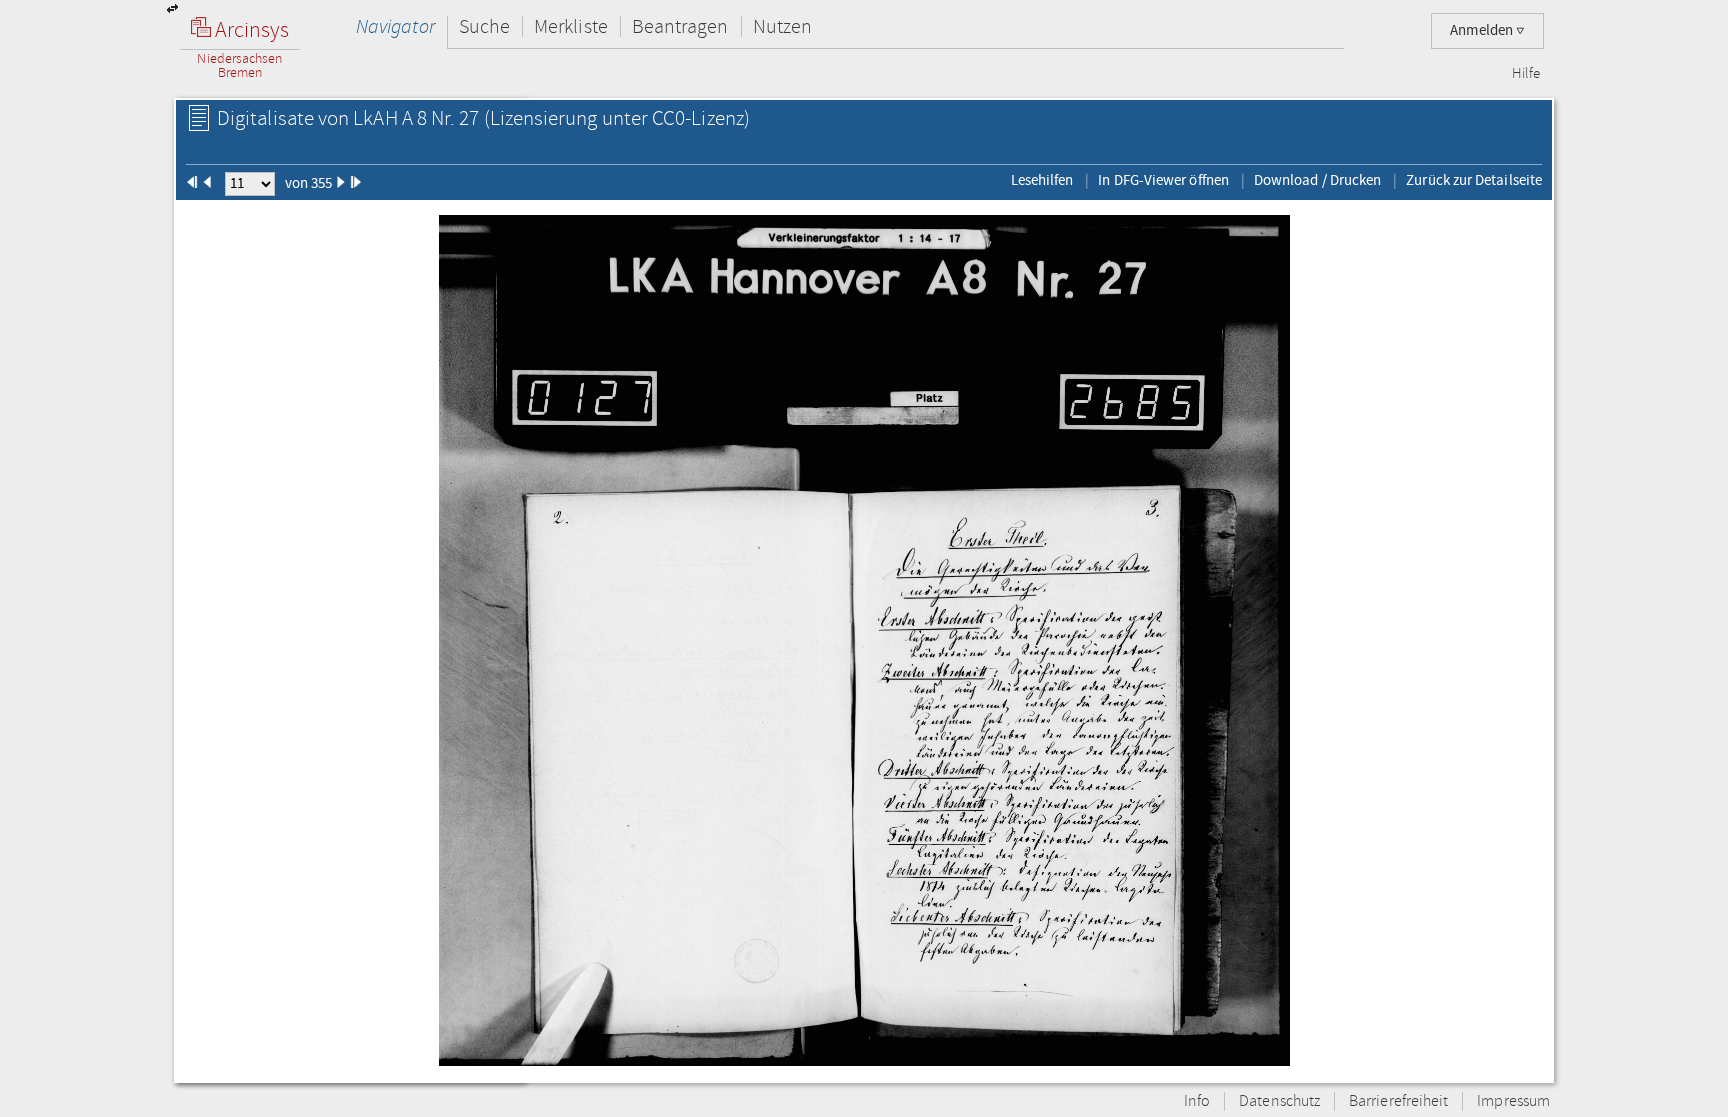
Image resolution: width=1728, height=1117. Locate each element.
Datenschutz (1279, 1101)
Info (1197, 1101)
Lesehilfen (1042, 180)
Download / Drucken (1317, 180)
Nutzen (782, 26)
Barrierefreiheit (1398, 1101)
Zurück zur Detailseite (1474, 180)
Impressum (1513, 1101)
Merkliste (571, 26)
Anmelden (1483, 30)
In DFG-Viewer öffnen (1163, 180)
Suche (484, 26)
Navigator (395, 26)
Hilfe (1526, 74)
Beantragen (680, 26)
